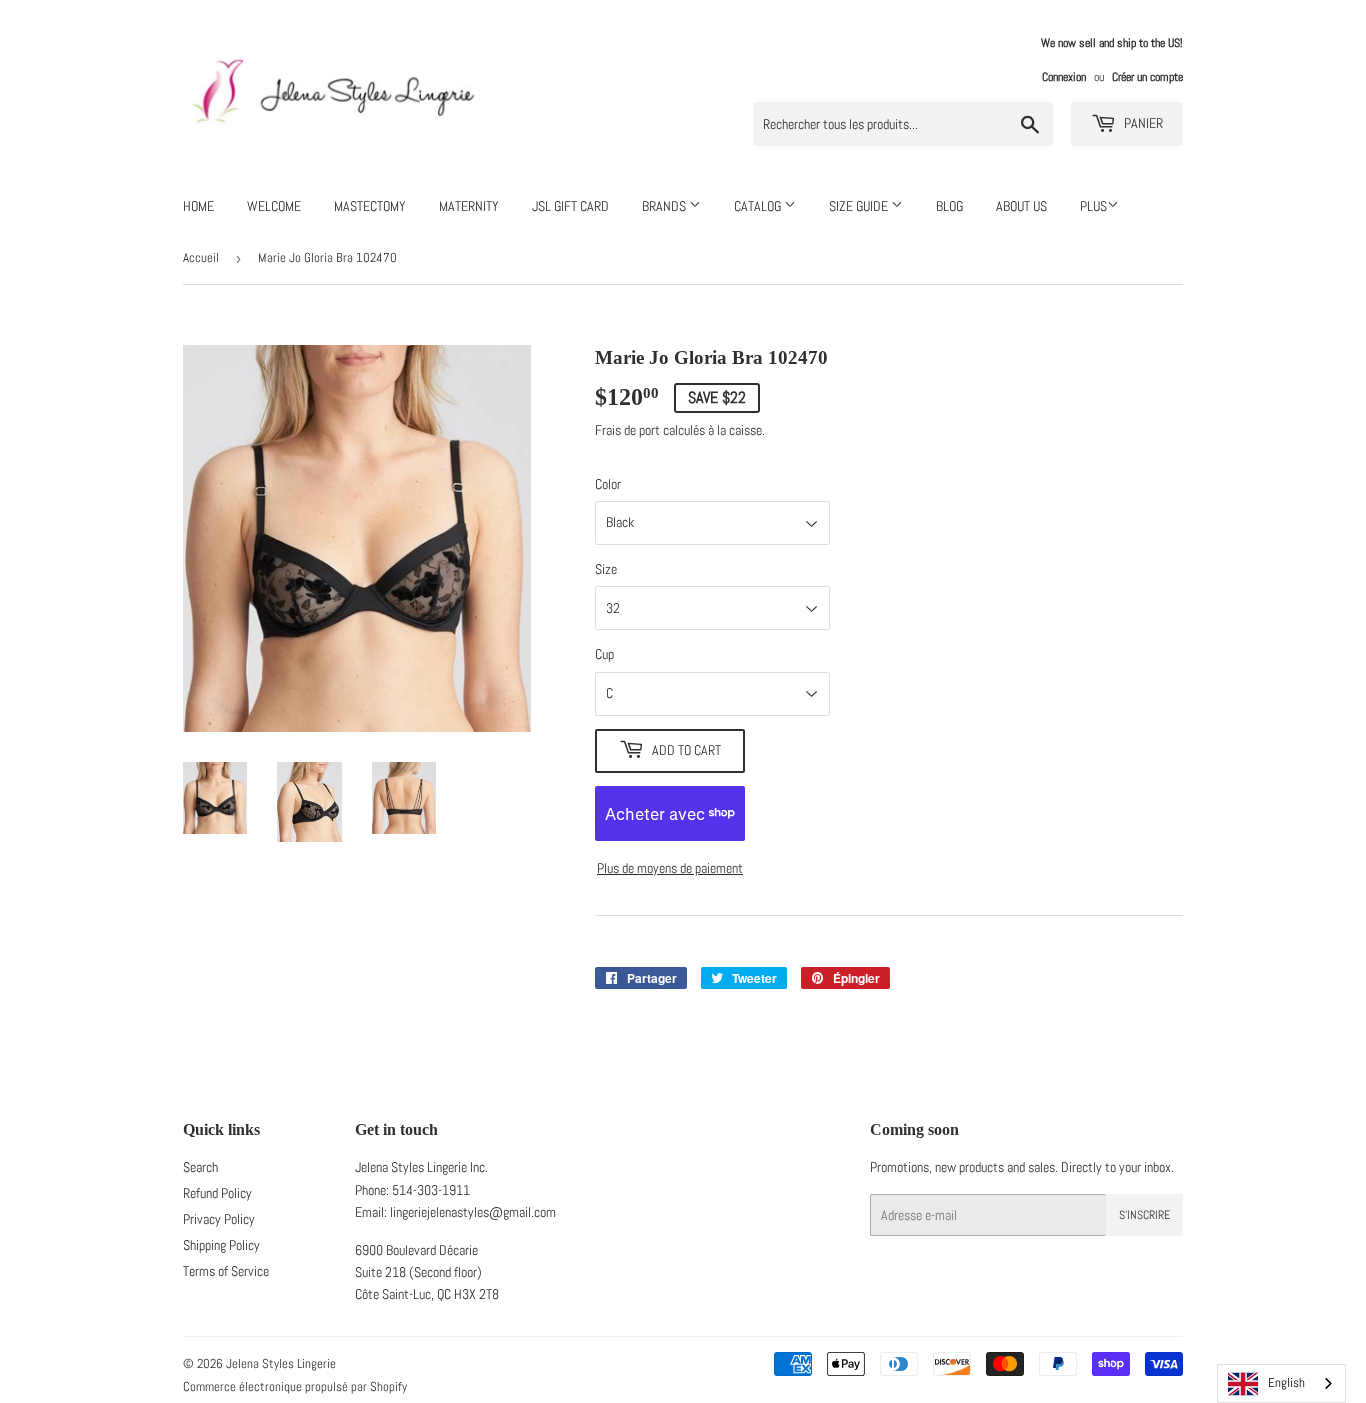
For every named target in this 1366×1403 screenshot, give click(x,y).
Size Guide (860, 206)
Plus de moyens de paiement (670, 868)
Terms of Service (226, 1271)
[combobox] (1281, 1383)
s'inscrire (1144, 1215)
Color (608, 484)
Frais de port (627, 430)
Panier (1142, 123)
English (1286, 1382)
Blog (949, 206)
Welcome (274, 206)
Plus (1093, 206)
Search (200, 1167)
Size (606, 569)
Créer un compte (1147, 77)
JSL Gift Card (570, 206)
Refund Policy (217, 1193)
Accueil (201, 257)
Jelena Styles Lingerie (281, 1363)
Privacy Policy (219, 1219)
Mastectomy (370, 206)
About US (1021, 206)
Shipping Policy (221, 1245)
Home (198, 206)
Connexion (1064, 77)
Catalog (759, 206)
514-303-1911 (431, 1190)
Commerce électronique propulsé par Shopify (295, 1386)
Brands (665, 206)
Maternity (469, 206)
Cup (604, 654)
